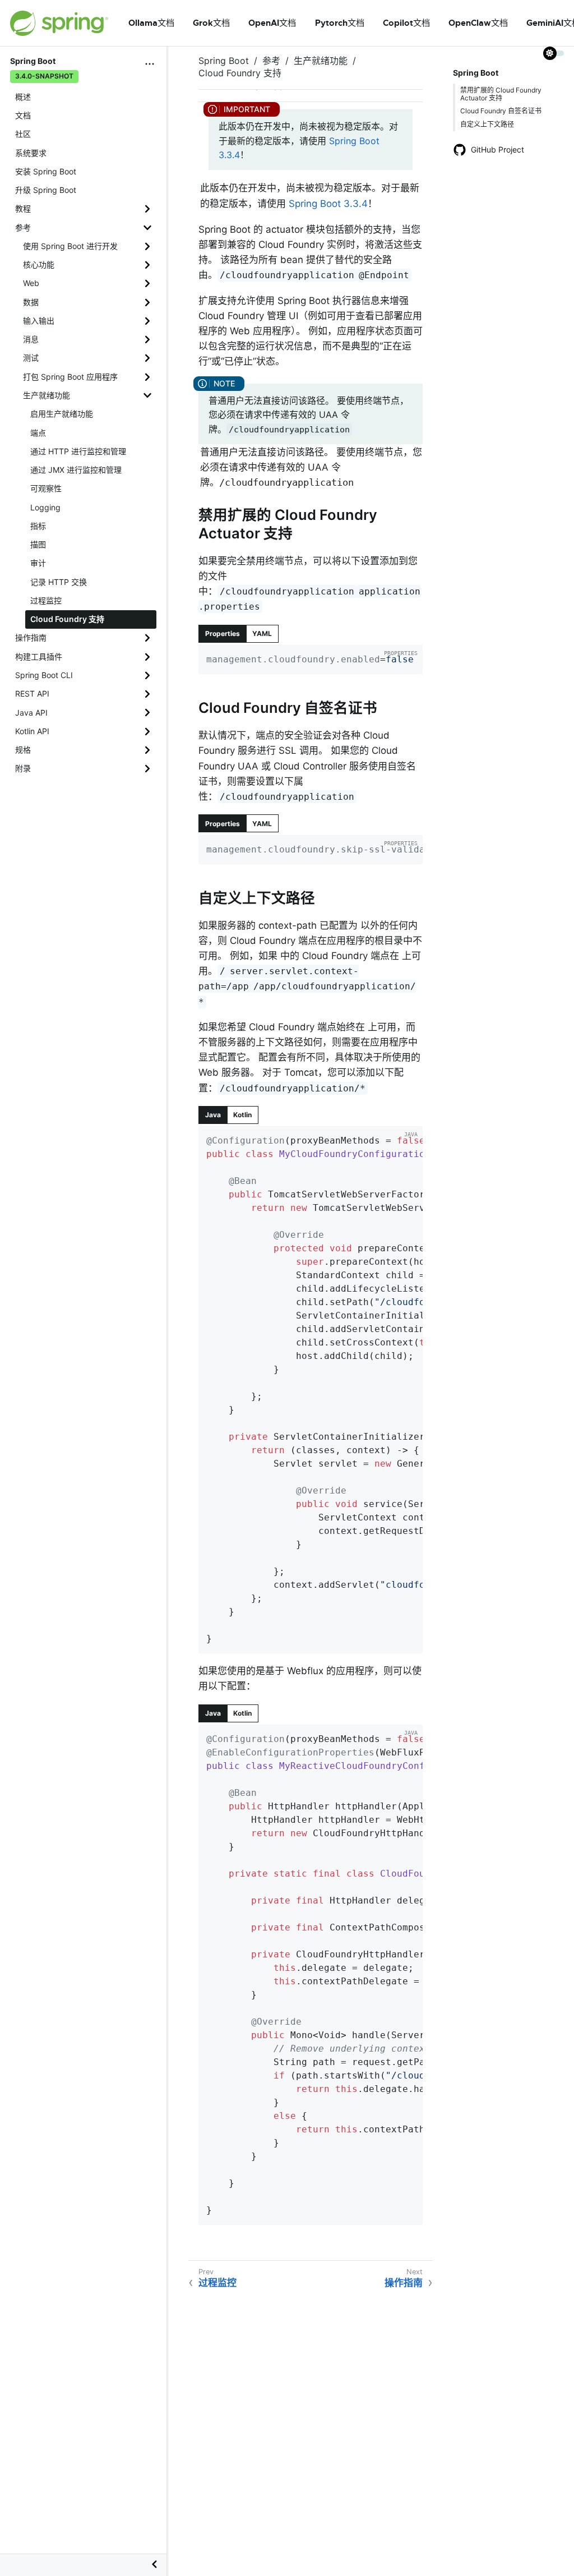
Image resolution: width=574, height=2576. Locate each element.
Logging (45, 507)
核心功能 (39, 264)
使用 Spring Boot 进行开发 (70, 246)
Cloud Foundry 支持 (67, 619)
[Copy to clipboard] (410, 662)
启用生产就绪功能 (62, 414)
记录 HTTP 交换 (59, 582)
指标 (38, 526)
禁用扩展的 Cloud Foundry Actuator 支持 (501, 94)
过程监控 (46, 600)
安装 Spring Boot (46, 171)
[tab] (223, 634)
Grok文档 (211, 23)
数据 (31, 302)
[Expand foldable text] (397, 1641)
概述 (23, 97)
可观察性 (46, 488)
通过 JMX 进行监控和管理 (76, 470)
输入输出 (39, 321)
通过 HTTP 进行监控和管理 (78, 451)
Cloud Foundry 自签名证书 (501, 111)
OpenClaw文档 (478, 23)
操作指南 (31, 637)
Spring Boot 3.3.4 (328, 204)
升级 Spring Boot (46, 190)
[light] (554, 53)
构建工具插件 (39, 656)
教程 (23, 208)
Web (31, 283)
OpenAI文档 (272, 23)
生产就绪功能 (47, 395)
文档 (23, 115)
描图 (38, 544)
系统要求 (31, 153)
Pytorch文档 (340, 23)
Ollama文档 (151, 23)
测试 (31, 358)
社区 (23, 134)
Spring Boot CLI (44, 675)
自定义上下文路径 (487, 124)
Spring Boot (224, 61)
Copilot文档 (406, 23)
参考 (23, 227)
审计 (38, 563)
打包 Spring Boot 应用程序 (70, 377)
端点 (38, 433)
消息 (31, 339)
